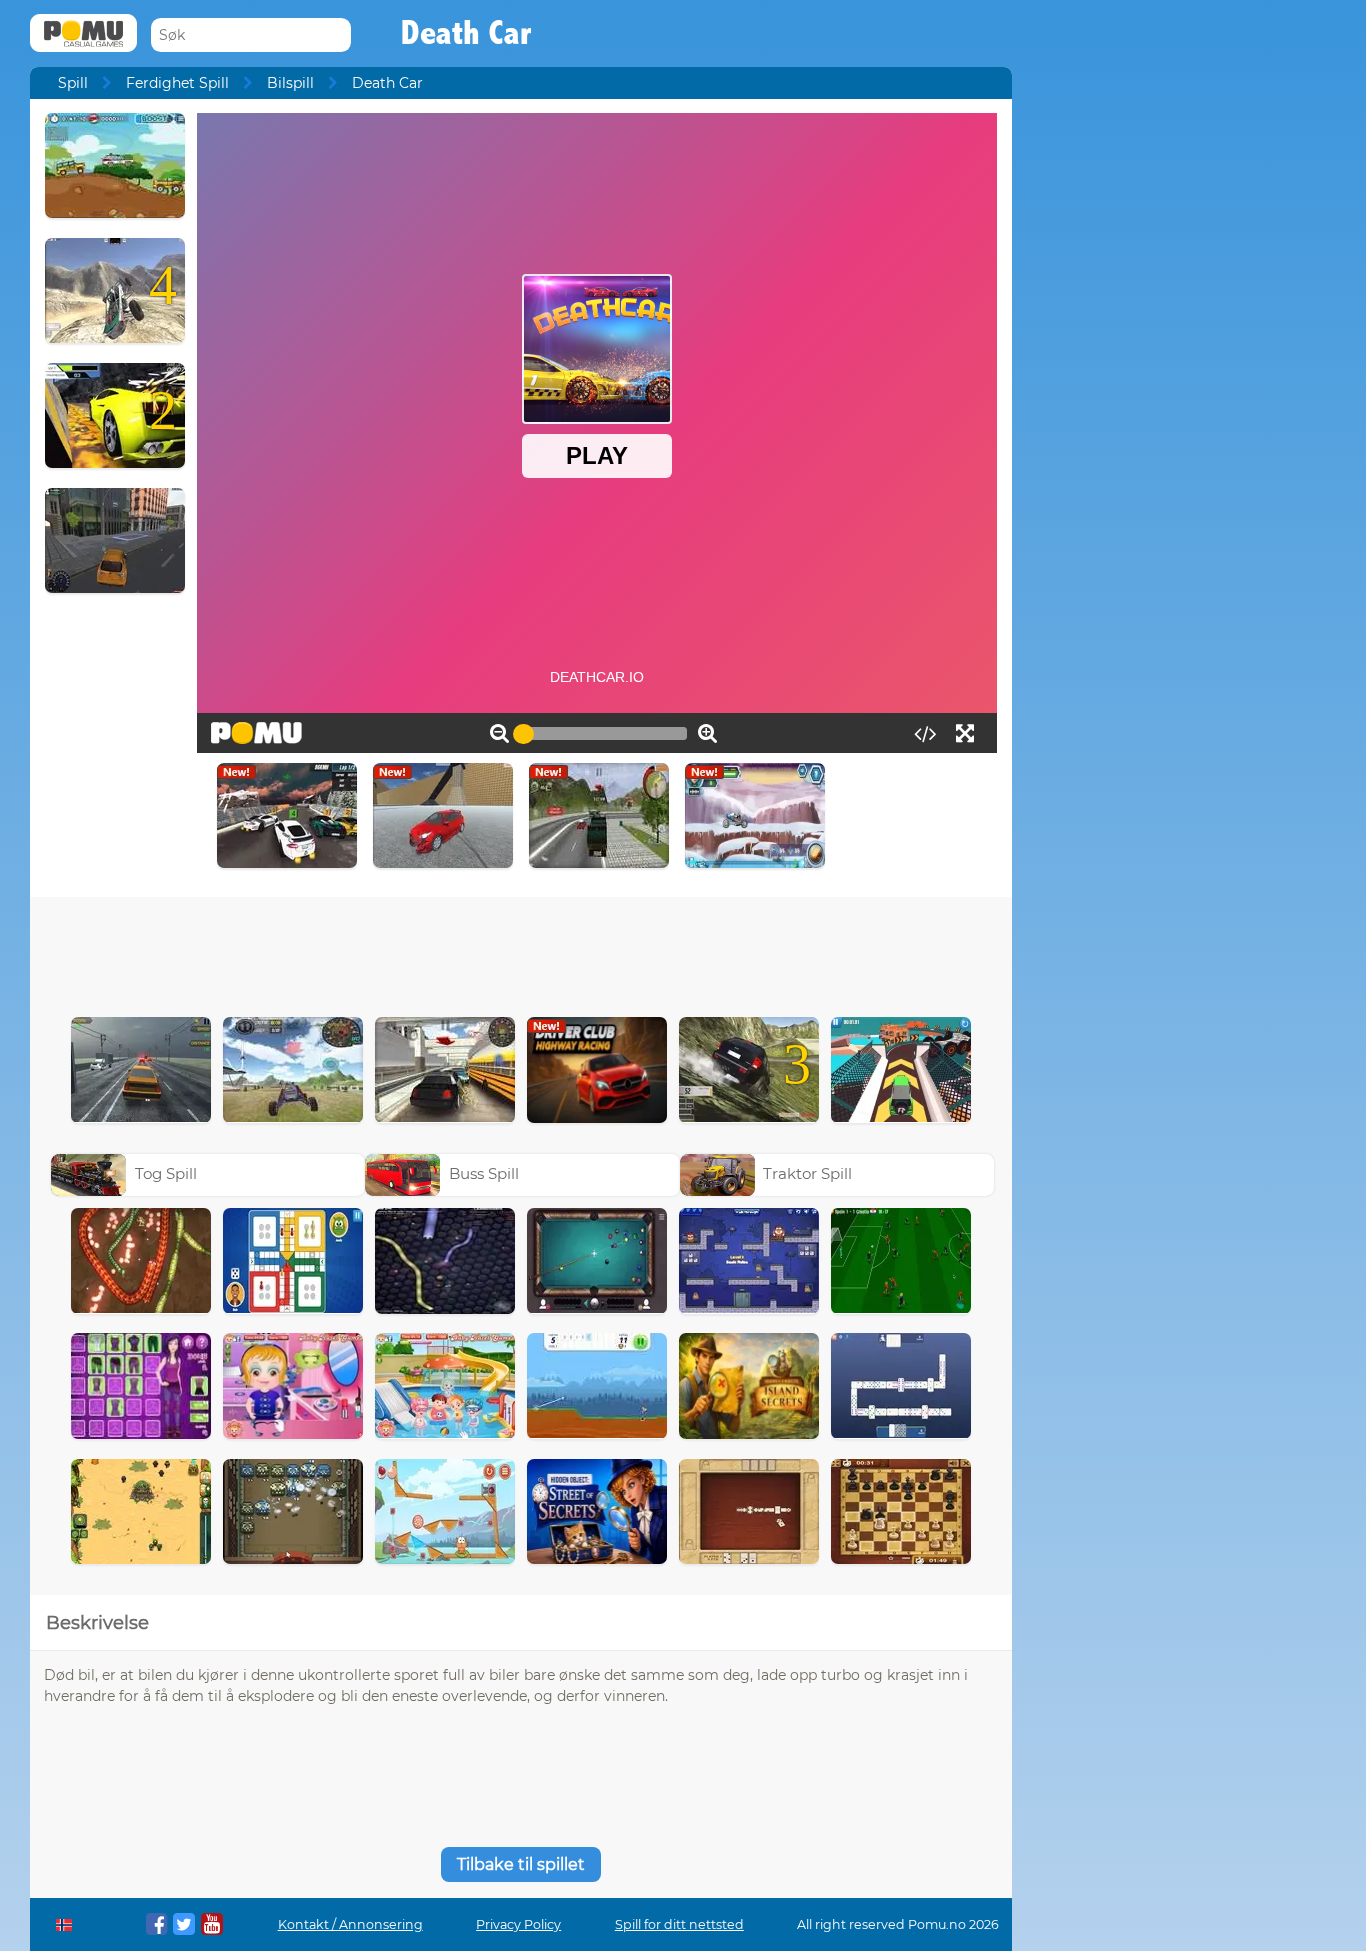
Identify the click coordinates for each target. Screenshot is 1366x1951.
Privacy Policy (518, 1924)
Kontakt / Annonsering (350, 1924)
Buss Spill (484, 1173)
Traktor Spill (807, 1173)
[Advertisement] (521, 952)
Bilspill (290, 83)
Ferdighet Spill (177, 83)
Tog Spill (166, 1173)
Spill (73, 83)
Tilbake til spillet (521, 1864)
